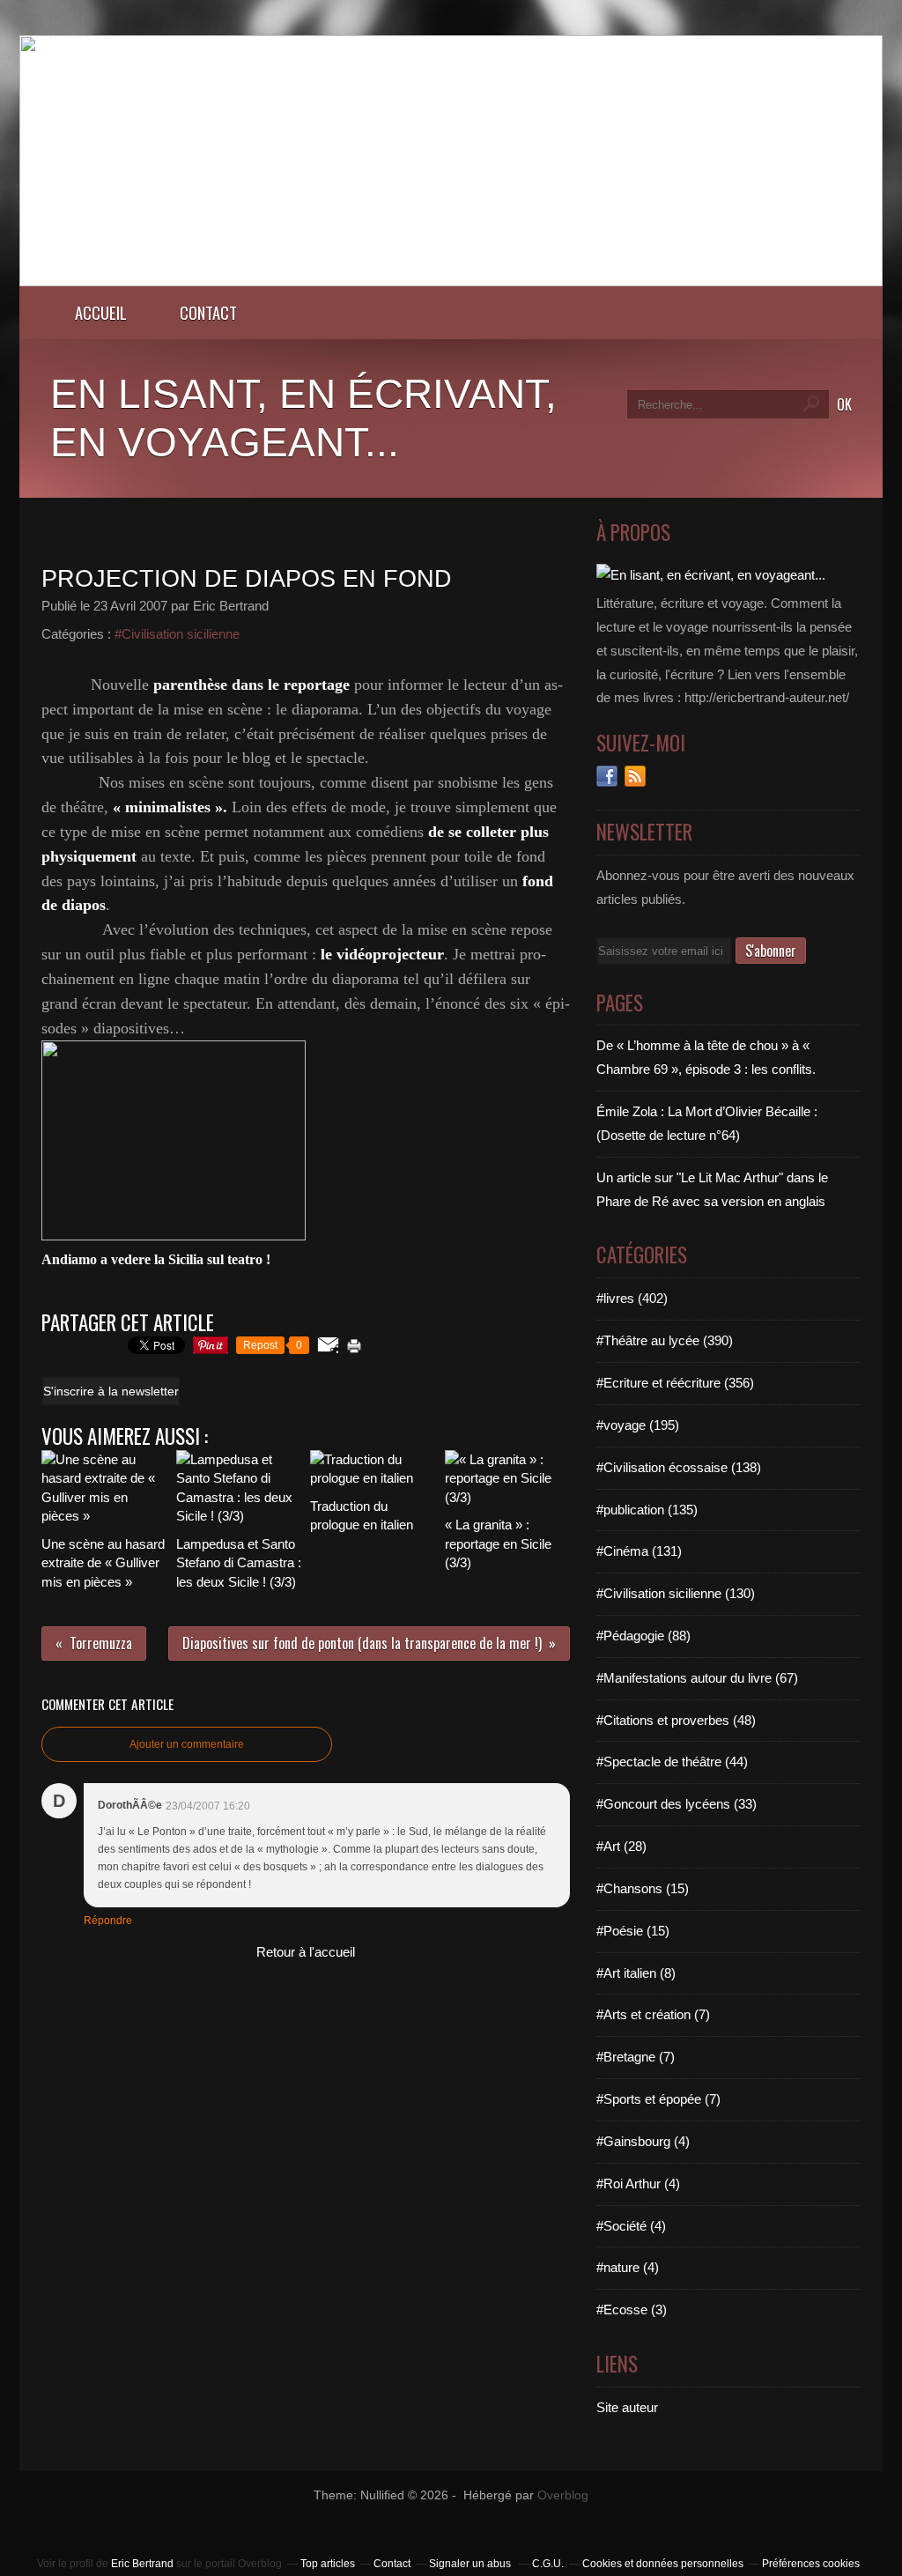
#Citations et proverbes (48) (676, 1720)
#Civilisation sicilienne (177, 634)
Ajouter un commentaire (187, 1744)
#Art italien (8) (636, 1973)
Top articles (328, 2564)
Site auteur (627, 2407)
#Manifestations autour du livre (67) (697, 1678)
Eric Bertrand (142, 2564)
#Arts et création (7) (653, 2014)
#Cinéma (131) (639, 1551)
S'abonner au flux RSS (635, 776)
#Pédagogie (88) (643, 1636)
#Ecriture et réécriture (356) (675, 1383)
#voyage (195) (638, 1425)
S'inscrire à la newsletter (111, 1391)
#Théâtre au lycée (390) (665, 1340)
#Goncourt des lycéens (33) (676, 1804)
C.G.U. (548, 2564)
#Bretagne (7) (636, 2057)
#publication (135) (647, 1510)
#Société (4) (631, 2226)
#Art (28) (621, 1846)
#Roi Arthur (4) (638, 2184)
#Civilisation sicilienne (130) (676, 1593)
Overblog (563, 2495)
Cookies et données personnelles (663, 2564)
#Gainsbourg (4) (643, 2141)
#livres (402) (632, 1298)
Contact (208, 312)
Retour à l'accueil (306, 1952)
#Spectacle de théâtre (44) (672, 1762)
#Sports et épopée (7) (658, 2099)
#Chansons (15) (643, 1888)
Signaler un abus (471, 2564)
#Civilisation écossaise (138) (679, 1467)
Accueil (101, 312)
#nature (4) (628, 2267)
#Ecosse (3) (632, 2310)
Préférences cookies (811, 2564)
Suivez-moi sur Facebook (607, 776)
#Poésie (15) (633, 1931)
